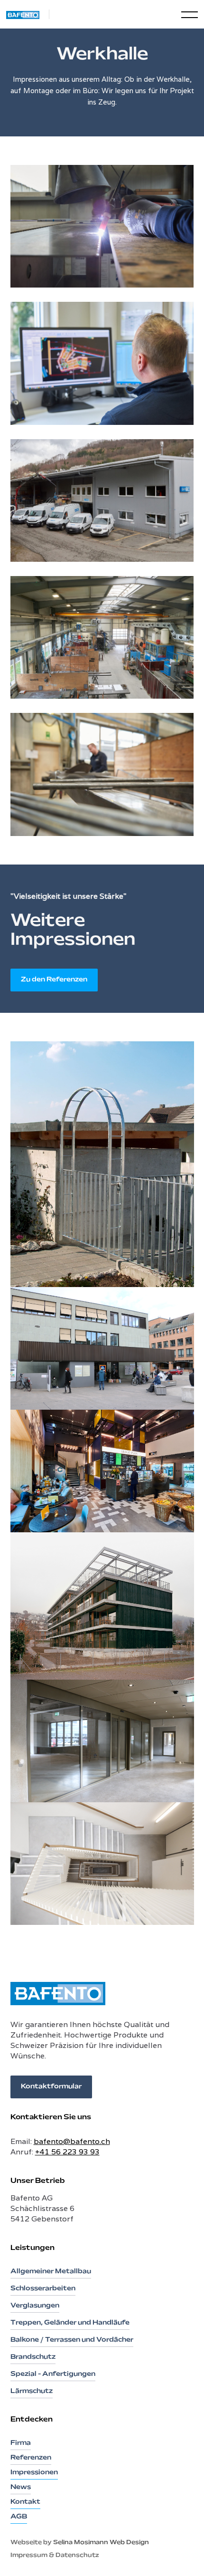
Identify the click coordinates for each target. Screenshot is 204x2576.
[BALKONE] (102, 1606)
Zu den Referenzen (54, 980)
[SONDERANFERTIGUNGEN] (102, 1471)
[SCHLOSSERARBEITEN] (102, 1164)
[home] (28, 14)
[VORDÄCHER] (102, 1348)
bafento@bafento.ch (72, 2141)
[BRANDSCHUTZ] (102, 1741)
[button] (181, 14)
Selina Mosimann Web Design (101, 2543)
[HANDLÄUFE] (102, 1864)
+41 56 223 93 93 (67, 2152)
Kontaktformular (51, 2087)
